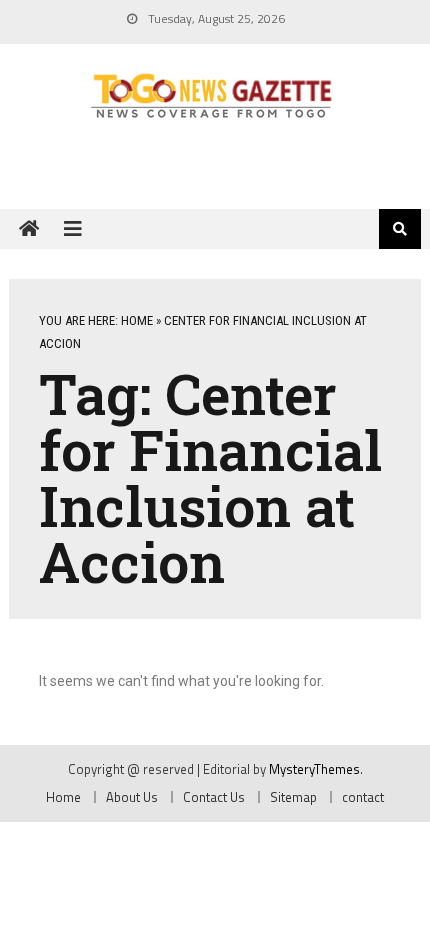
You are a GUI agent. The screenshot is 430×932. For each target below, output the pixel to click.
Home (137, 320)
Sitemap (293, 797)
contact (363, 797)
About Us (132, 797)
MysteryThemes (314, 769)
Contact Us (214, 797)
